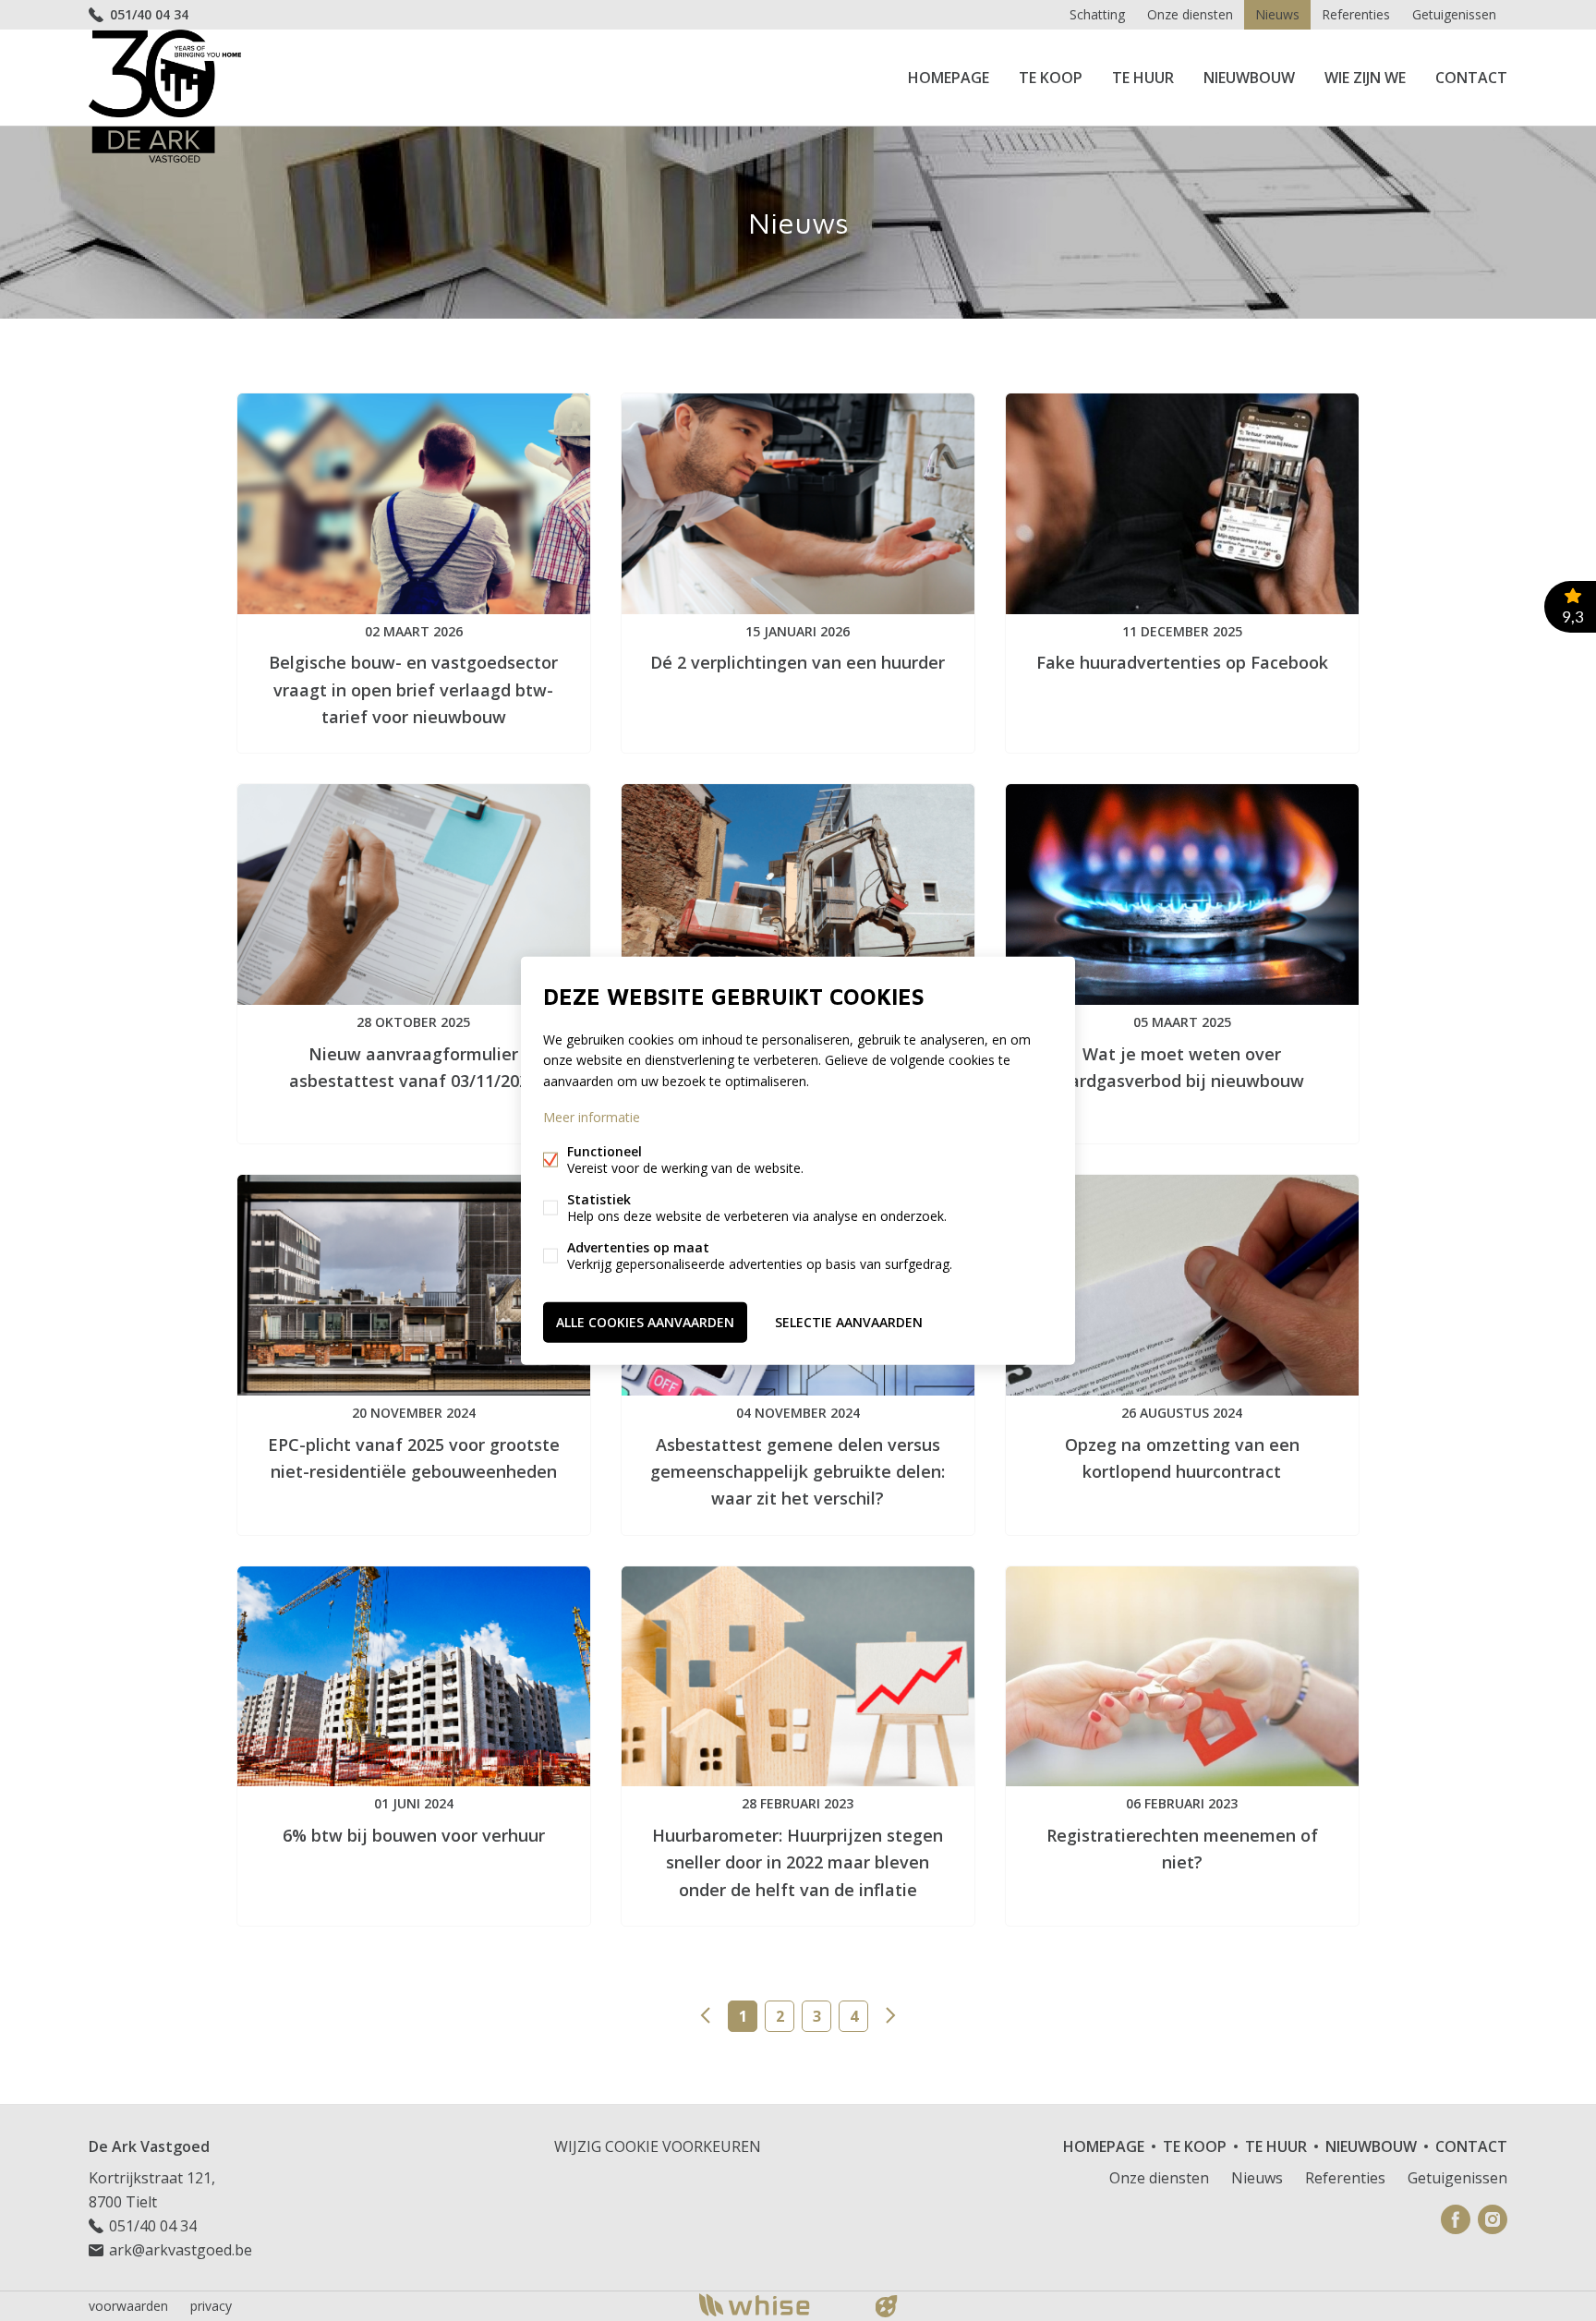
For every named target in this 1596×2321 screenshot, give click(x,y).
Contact (1471, 78)
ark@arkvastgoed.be (181, 2250)
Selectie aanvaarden (849, 1321)
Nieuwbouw (1249, 78)
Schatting (1097, 14)
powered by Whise (776, 2305)
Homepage (949, 78)
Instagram (1493, 2219)
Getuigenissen (1454, 14)
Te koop (1051, 78)
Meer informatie (592, 1116)
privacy (211, 2306)
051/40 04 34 (149, 14)
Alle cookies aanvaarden (645, 1321)
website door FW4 (887, 2306)
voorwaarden (128, 2306)
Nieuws (1277, 14)
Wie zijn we (1365, 78)
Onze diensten (1190, 14)
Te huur (1143, 78)
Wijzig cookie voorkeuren (658, 2146)
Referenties (1356, 14)
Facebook (1456, 2219)
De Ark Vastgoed (149, 2146)
